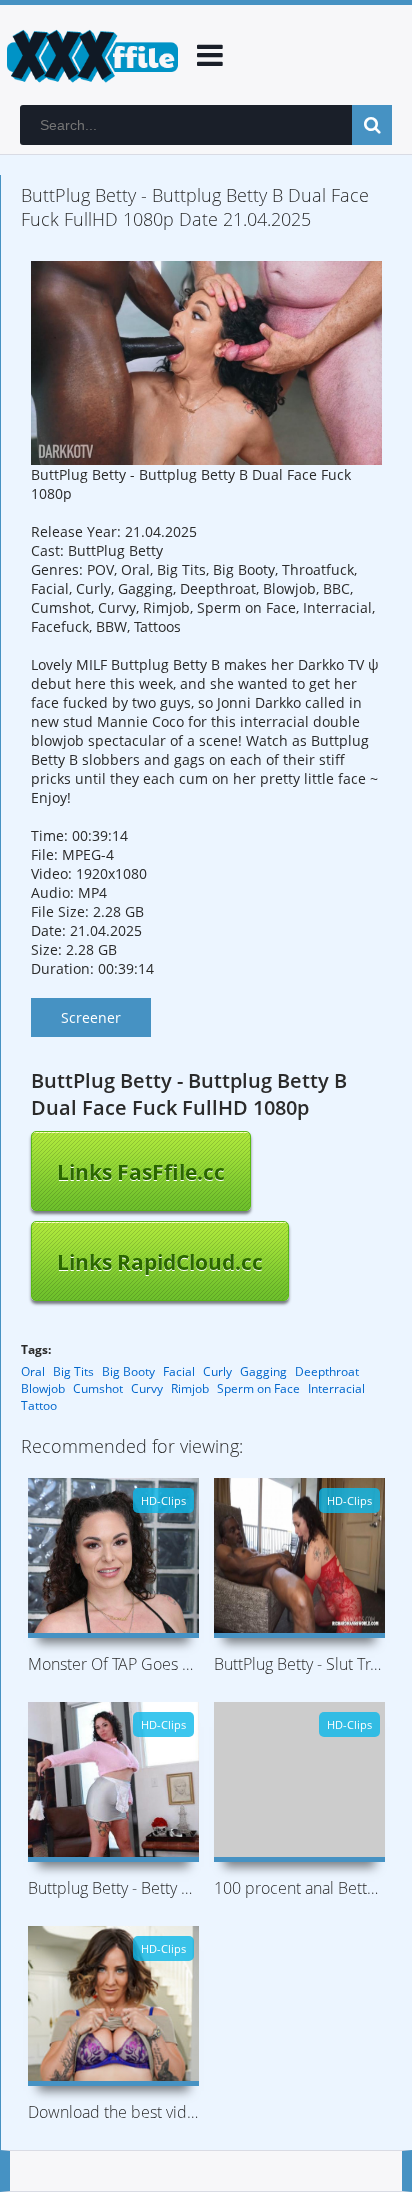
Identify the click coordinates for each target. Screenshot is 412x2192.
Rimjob (190, 1388)
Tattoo (39, 1405)
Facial (179, 1371)
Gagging (263, 1371)
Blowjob (43, 1388)
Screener (91, 1017)
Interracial (336, 1388)
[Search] (372, 125)
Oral (33, 1371)
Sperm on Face (258, 1388)
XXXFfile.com (90, 55)
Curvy (147, 1388)
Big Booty (128, 1371)
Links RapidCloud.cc (160, 1262)
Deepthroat (327, 1371)
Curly (217, 1371)
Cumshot (98, 1388)
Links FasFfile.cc (141, 1172)
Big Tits (73, 1371)
